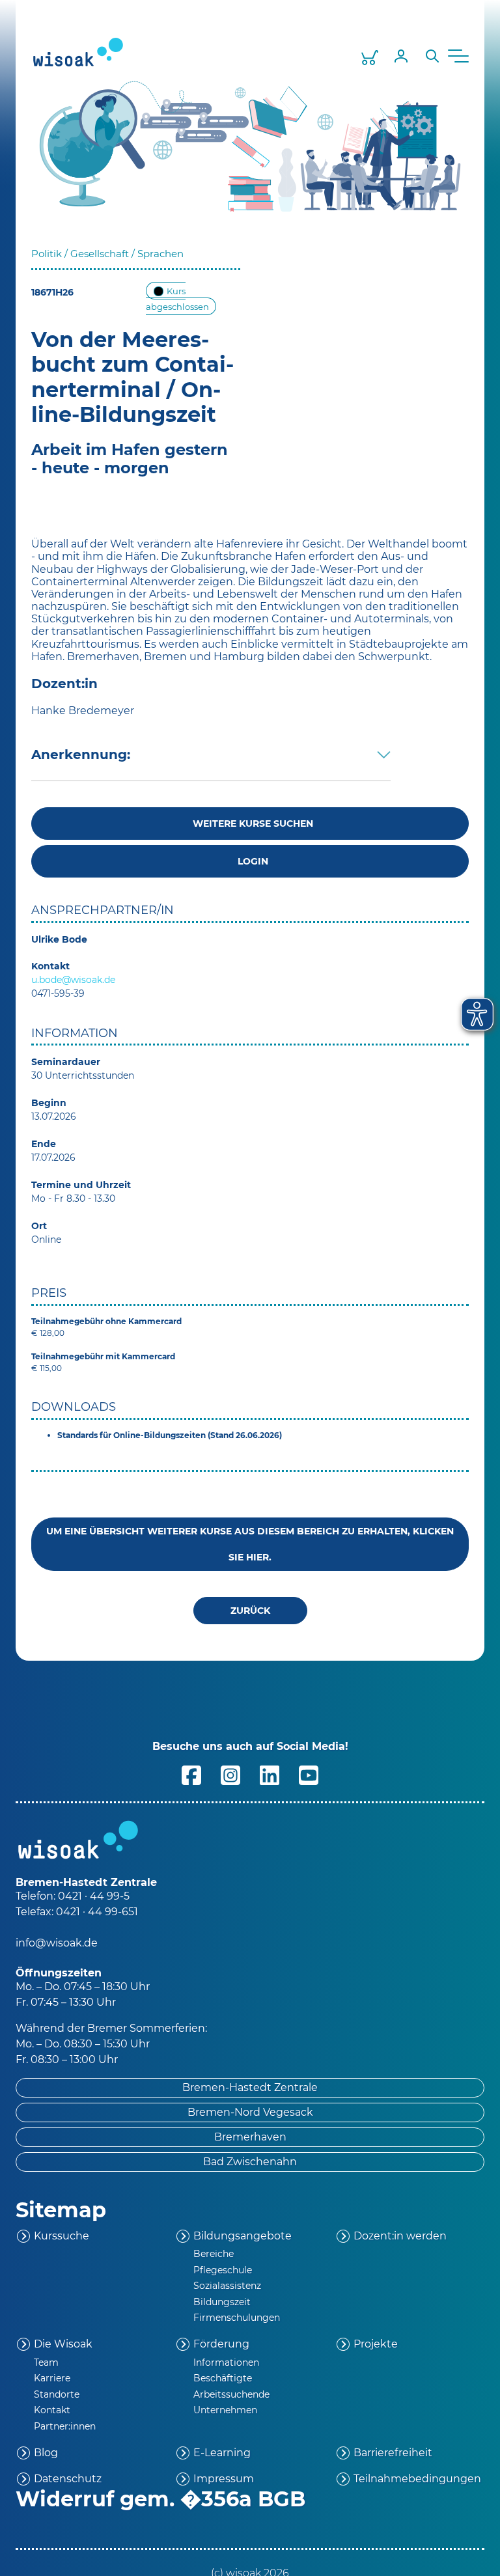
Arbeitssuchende (231, 2394)
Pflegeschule (223, 2270)
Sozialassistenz (227, 2286)
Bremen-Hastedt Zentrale (250, 2087)
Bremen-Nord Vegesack (250, 2112)
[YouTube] (309, 1774)
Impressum (224, 2479)
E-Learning (222, 2453)
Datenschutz (68, 2479)
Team (46, 2362)
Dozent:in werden (400, 2236)
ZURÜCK (250, 1611)
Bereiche (214, 2254)
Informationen (226, 2362)
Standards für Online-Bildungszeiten (132, 1435)
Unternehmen (225, 2410)
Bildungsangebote (243, 2236)
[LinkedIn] (270, 1774)
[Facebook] (191, 1774)
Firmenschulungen (237, 2318)
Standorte (57, 2394)
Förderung (221, 2344)
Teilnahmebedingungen (417, 2479)
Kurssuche (62, 2236)
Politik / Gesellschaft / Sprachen (107, 254)
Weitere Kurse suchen (250, 824)
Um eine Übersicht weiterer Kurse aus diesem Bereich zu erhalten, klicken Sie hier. (250, 1544)
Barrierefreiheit (393, 2453)
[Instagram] (230, 1774)
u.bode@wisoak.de (73, 980)
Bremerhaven (250, 2137)
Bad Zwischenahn (250, 2162)
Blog (46, 2453)
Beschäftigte (223, 2378)
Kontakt (52, 2410)
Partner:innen (65, 2426)
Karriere (52, 2378)
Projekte (376, 2344)
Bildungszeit (222, 2302)
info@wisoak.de (57, 1943)
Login (250, 861)
